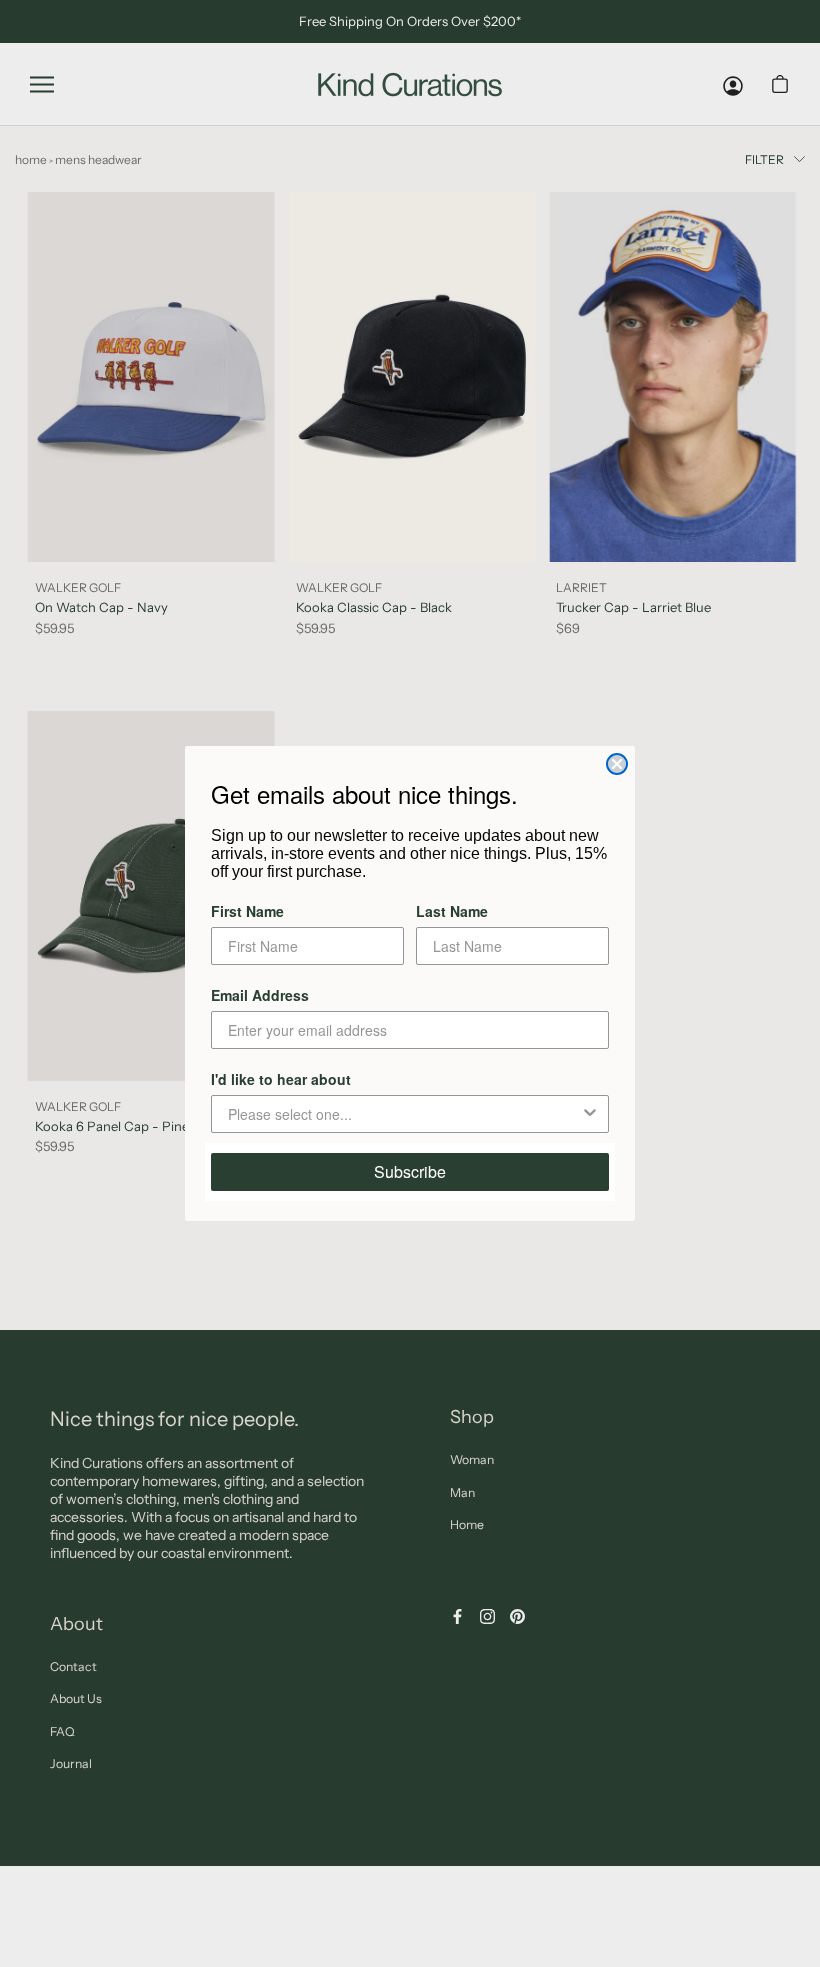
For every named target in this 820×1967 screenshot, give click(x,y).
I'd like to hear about (281, 1079)
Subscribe (410, 1171)
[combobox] (404, 1114)
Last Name (452, 911)
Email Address (260, 995)
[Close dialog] (617, 764)
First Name (247, 911)
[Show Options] (590, 1114)
